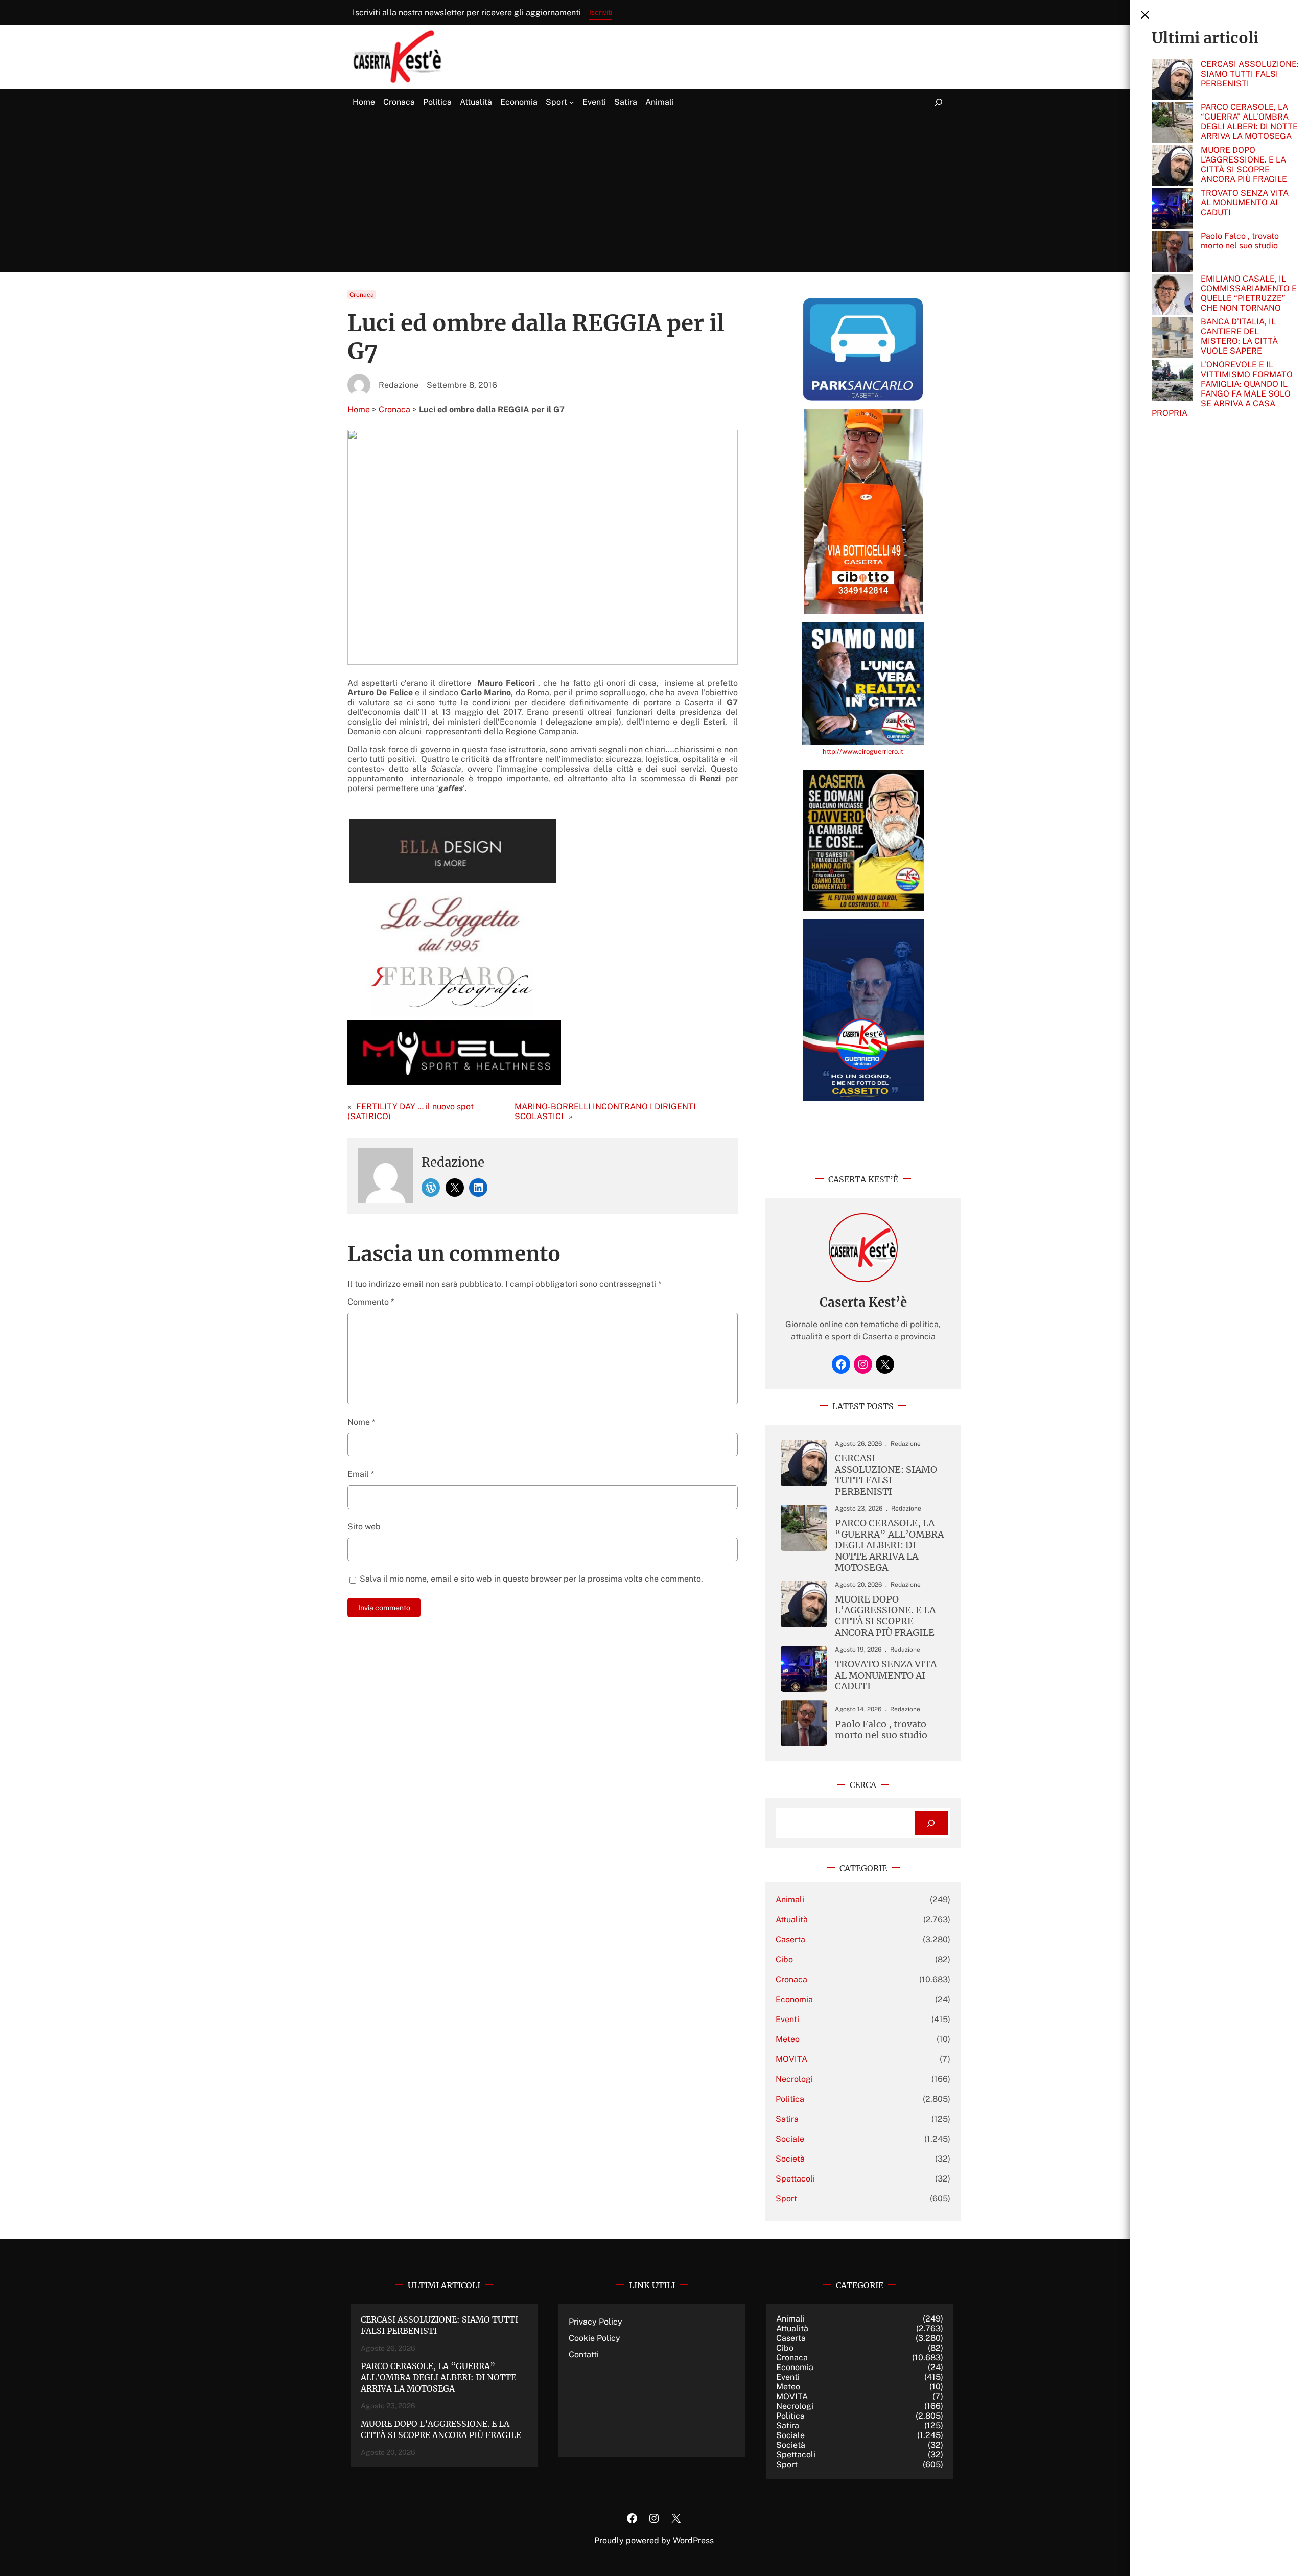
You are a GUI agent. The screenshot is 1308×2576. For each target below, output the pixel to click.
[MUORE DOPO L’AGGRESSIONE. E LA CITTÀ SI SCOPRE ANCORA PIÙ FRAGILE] (1172, 167)
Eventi (787, 2019)
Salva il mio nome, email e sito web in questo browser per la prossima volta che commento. (531, 1579)
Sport (786, 2199)
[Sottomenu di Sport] (572, 102)
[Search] (931, 1823)
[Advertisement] (654, 194)
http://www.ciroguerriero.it (863, 751)
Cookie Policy (594, 2338)
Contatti (584, 2354)
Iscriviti (601, 12)
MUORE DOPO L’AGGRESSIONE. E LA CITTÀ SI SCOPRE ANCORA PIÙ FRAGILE (1244, 165)
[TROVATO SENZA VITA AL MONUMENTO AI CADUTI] (1172, 210)
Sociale (790, 2139)
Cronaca (362, 295)
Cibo (784, 1959)
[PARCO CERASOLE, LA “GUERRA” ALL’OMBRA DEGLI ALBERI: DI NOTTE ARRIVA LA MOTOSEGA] (1172, 124)
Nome (361, 1422)
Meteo (788, 2039)
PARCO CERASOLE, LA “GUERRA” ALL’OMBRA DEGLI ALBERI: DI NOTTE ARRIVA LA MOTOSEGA (1249, 122)
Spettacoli (795, 2179)
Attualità (792, 1920)
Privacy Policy (595, 2322)
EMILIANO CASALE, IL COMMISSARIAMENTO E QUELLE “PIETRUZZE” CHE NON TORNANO (1249, 293)
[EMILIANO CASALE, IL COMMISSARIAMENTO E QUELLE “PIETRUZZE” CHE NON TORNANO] (1172, 295)
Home (359, 410)
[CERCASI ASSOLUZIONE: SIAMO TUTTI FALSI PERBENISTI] (1172, 81)
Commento (371, 1302)
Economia (794, 1999)
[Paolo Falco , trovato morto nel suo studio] (1172, 252)
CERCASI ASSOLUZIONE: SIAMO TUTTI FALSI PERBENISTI (1250, 74)
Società (790, 2159)
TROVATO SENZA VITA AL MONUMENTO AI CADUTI (1245, 203)
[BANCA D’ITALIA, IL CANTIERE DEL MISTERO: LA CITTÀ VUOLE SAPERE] (1172, 338)
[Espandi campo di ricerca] (939, 102)
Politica (790, 2099)
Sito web (364, 1527)
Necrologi (794, 2079)
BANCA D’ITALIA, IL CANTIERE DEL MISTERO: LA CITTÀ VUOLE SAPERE (1239, 336)
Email (361, 1474)
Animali (790, 1900)
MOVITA (791, 2059)
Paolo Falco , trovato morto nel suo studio (1240, 241)
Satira (787, 2119)
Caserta (790, 1940)
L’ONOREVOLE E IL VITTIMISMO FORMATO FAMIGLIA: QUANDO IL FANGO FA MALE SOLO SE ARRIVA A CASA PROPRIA (1222, 389)
